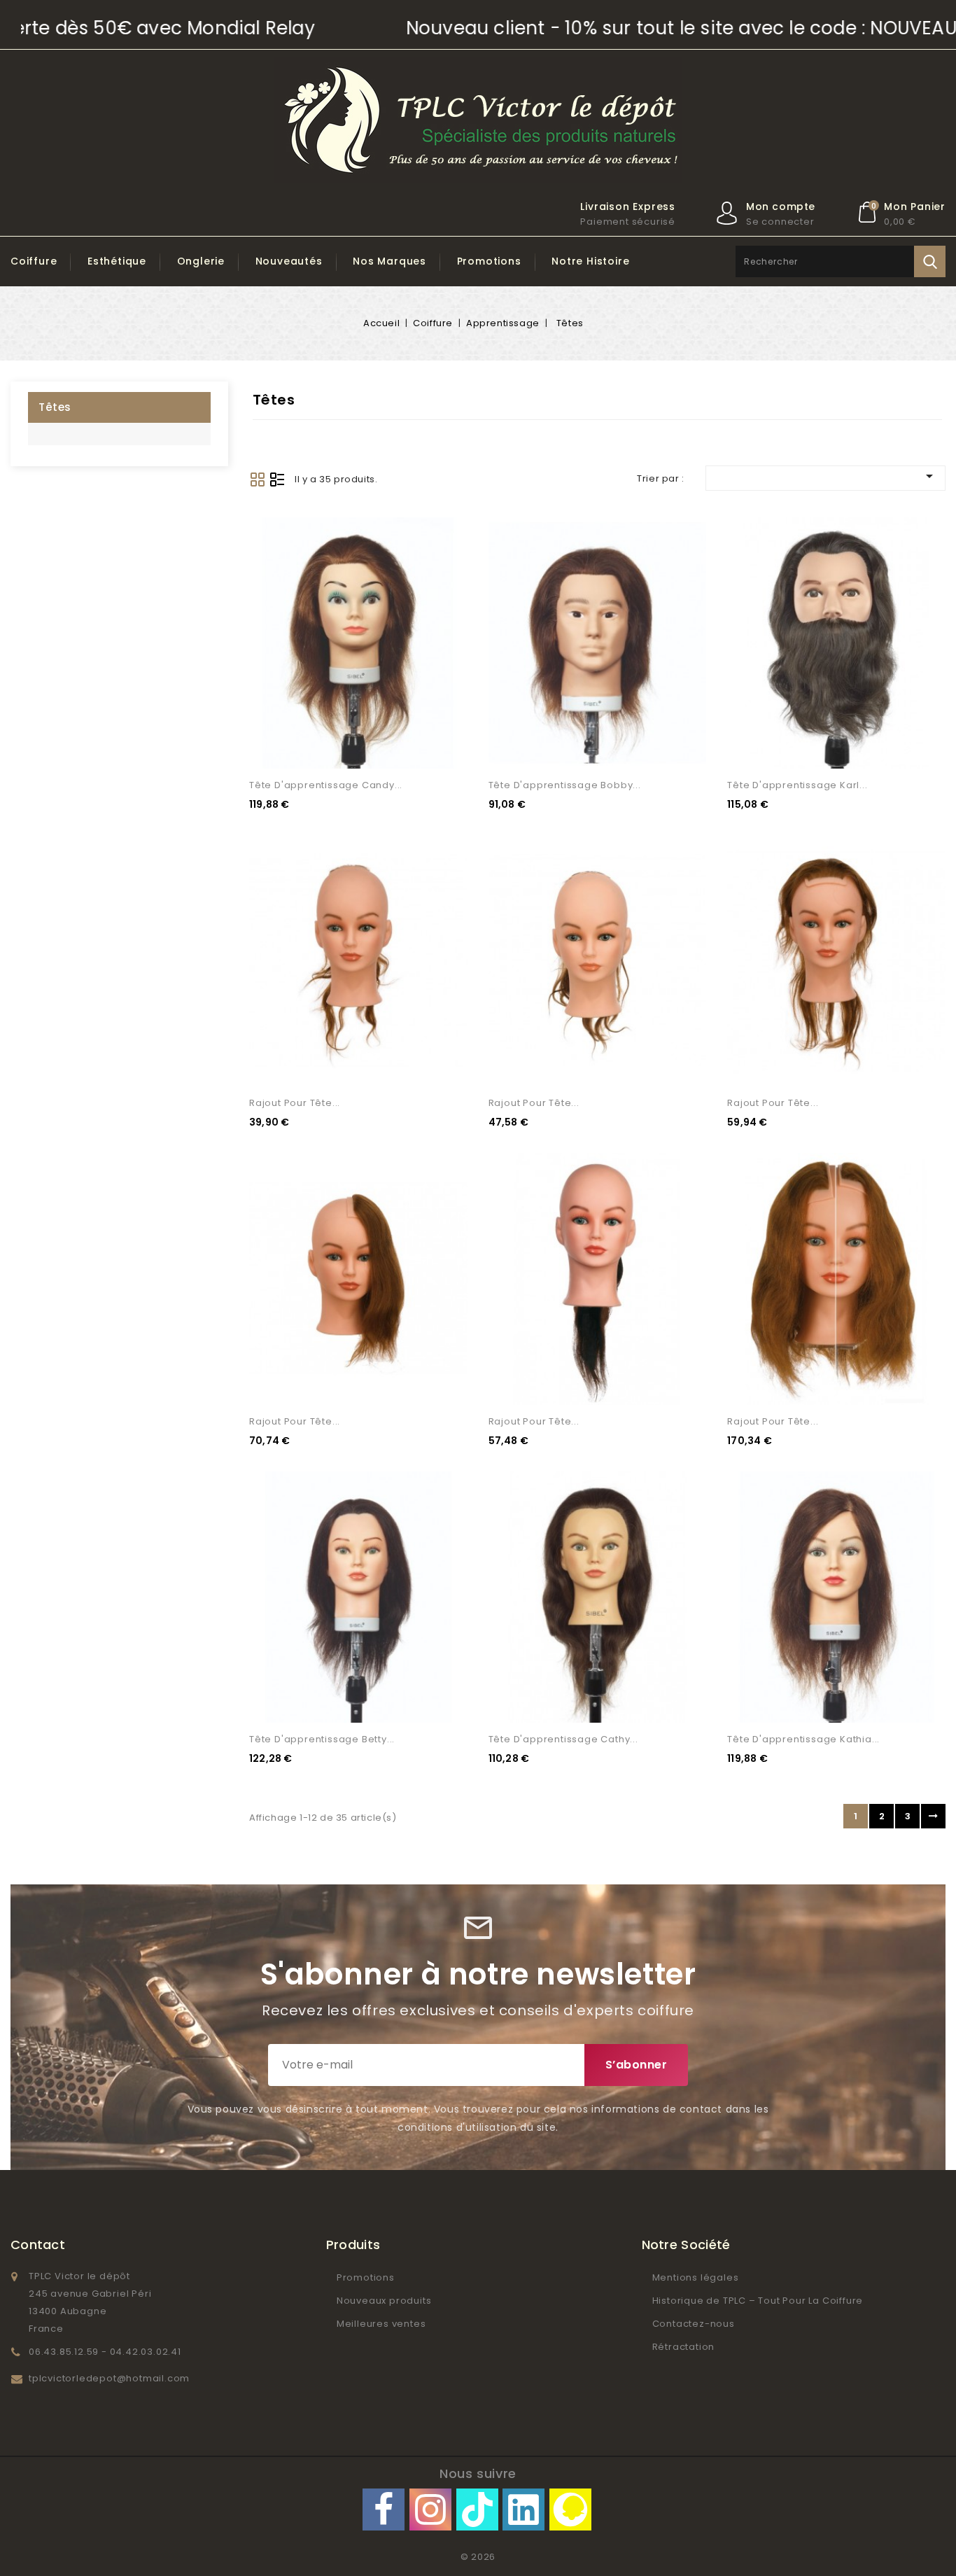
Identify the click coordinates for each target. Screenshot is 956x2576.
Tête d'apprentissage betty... (322, 1739)
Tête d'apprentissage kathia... (803, 1739)
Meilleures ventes (381, 2324)
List (277, 479)
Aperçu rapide (440, 716)
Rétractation (684, 2347)
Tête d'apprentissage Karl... (797, 785)
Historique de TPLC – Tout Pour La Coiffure (758, 2301)
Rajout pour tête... (295, 1103)
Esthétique (117, 261)
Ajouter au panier (440, 745)
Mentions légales (696, 2277)
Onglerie (201, 261)
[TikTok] (477, 2509)
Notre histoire (590, 261)
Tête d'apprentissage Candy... (326, 785)
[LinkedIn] (523, 2509)
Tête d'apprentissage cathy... (563, 1739)
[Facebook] (384, 2509)
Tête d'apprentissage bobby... (565, 785)
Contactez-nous (694, 2324)
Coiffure (34, 261)
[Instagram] (430, 2509)
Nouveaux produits (384, 2301)
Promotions (489, 261)
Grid (258, 479)
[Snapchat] (570, 2509)
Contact (38, 2245)
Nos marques (389, 261)
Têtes (55, 407)
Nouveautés (289, 261)
